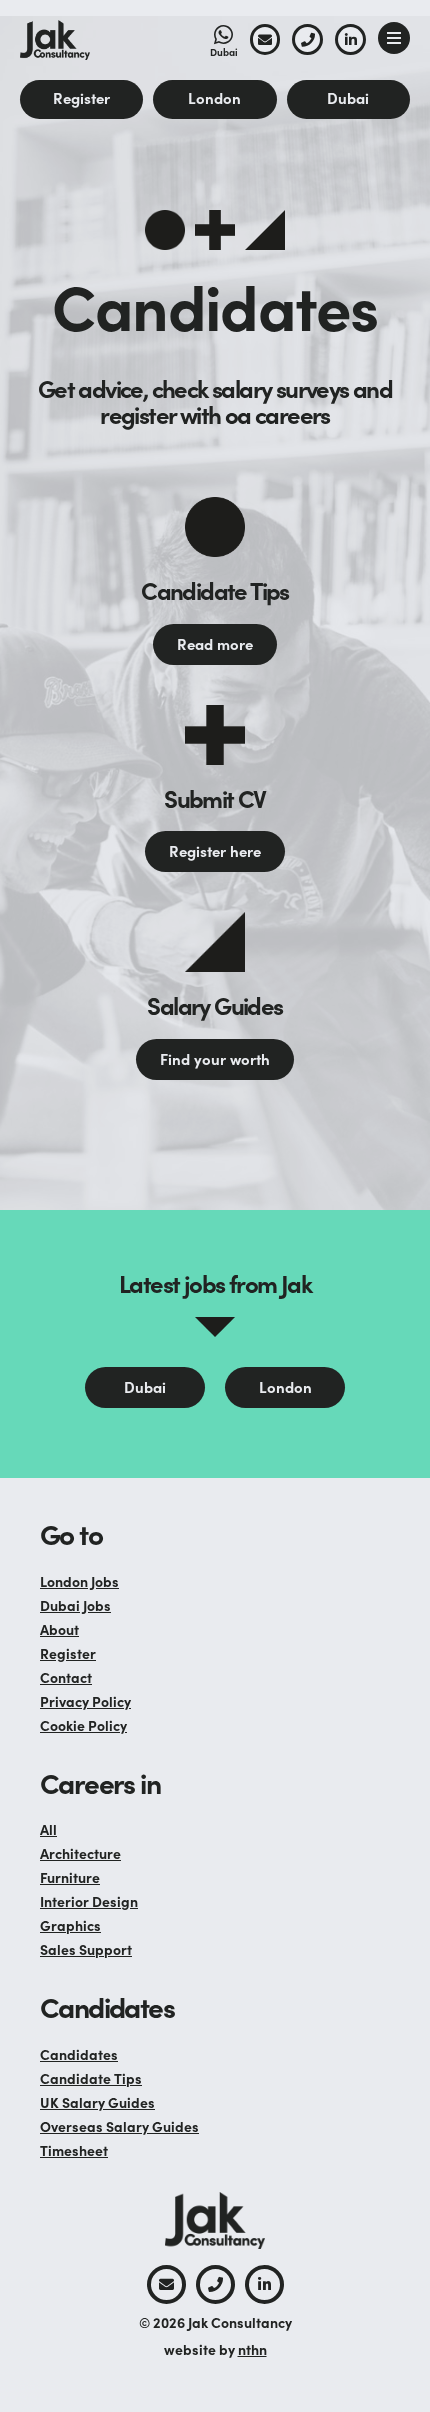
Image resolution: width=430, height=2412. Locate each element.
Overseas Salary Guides (119, 2126)
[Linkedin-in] (350, 39)
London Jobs (79, 1581)
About (59, 1629)
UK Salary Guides (97, 2102)
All (48, 1829)
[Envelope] (265, 39)
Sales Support (86, 1949)
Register (68, 1653)
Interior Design (89, 1901)
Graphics (70, 1925)
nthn (252, 2349)
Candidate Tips (91, 2078)
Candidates (79, 2054)
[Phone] (307, 39)
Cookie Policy (83, 1725)
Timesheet (74, 2150)
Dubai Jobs (75, 1605)
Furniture (70, 1877)
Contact (66, 1677)
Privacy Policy (85, 1701)
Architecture (80, 1853)
